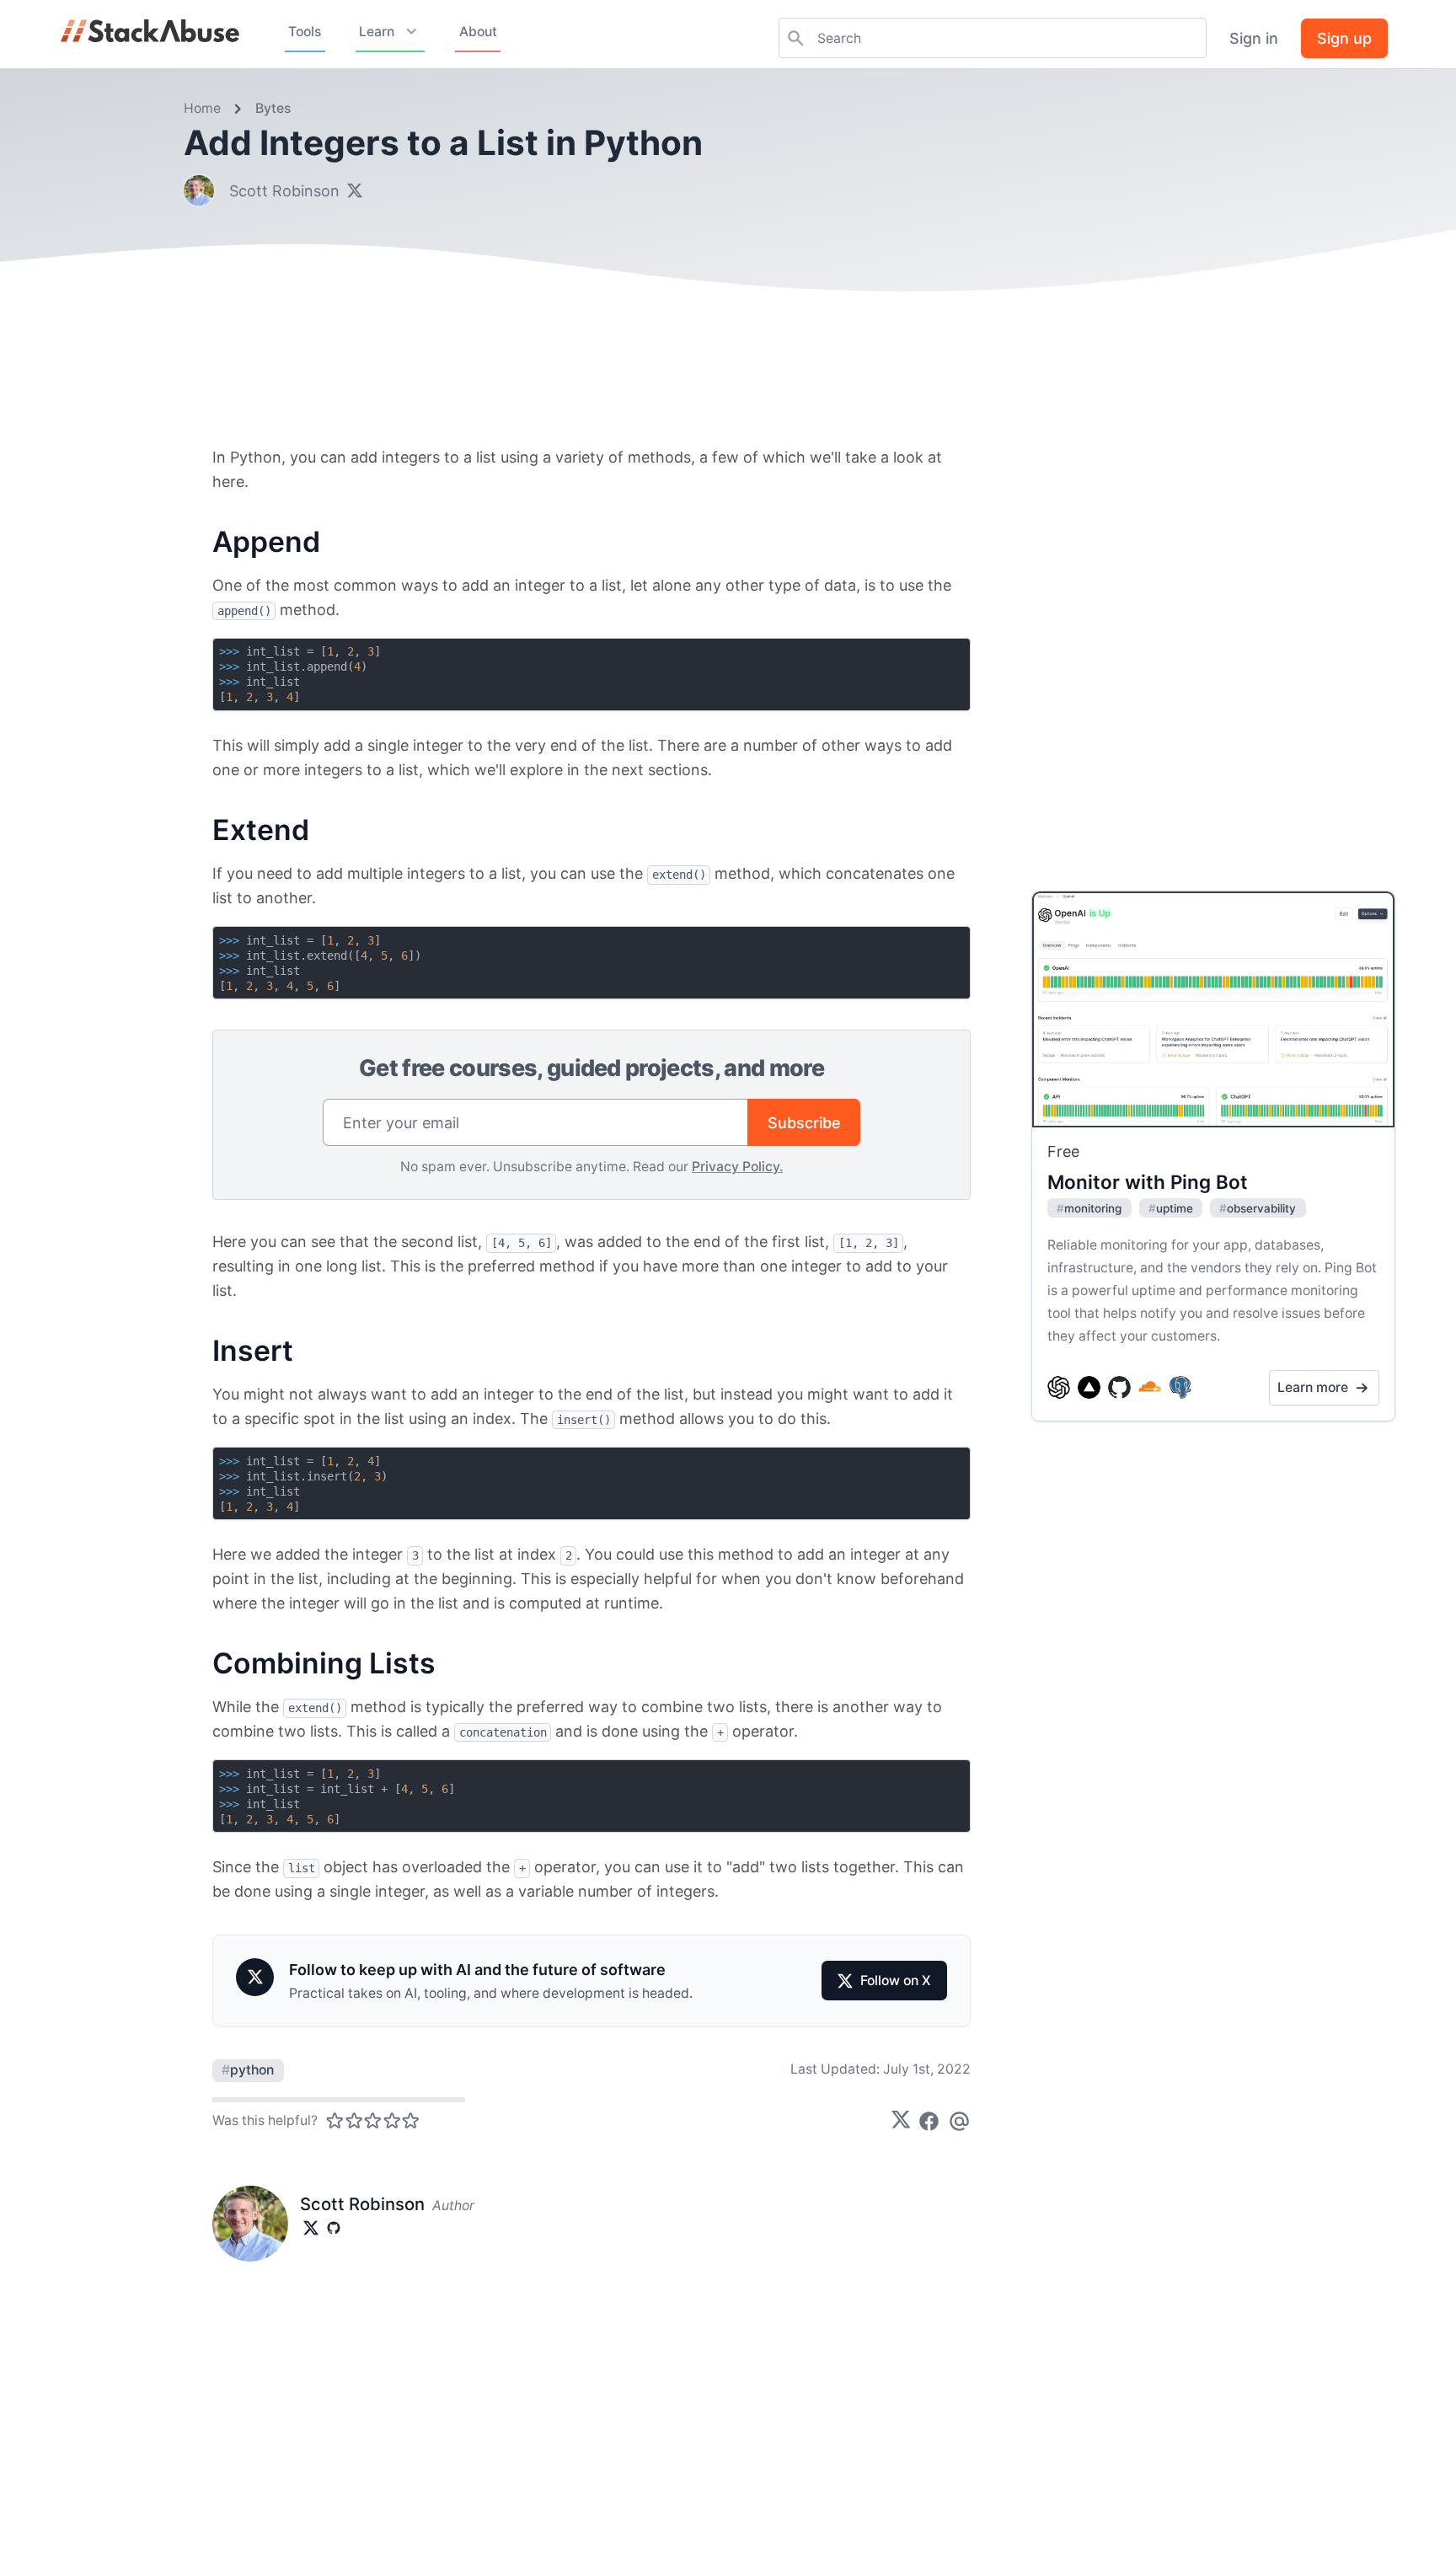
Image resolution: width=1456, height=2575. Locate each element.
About (478, 32)
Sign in (1254, 38)
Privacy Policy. (737, 1167)
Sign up (1344, 38)
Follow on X (896, 1981)
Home (202, 108)
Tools (305, 32)
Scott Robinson (284, 191)
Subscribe (804, 1123)
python (248, 2070)
